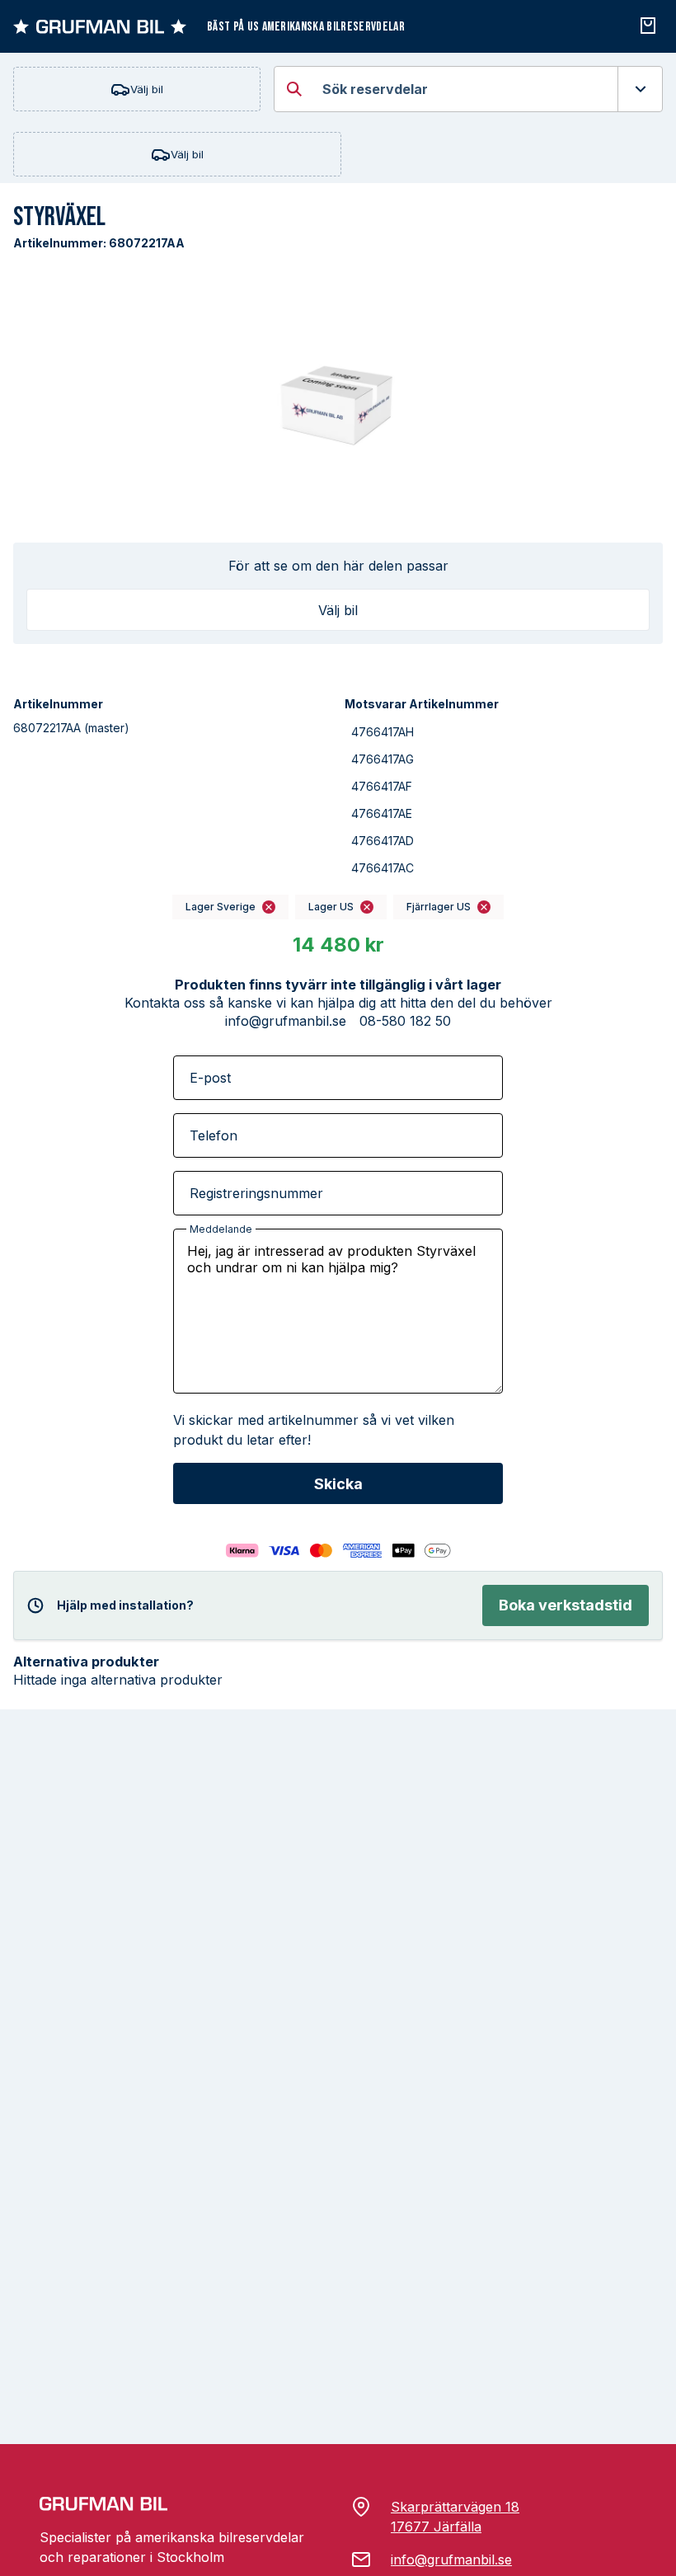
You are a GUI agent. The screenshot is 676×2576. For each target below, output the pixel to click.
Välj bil (147, 89)
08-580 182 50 (405, 1021)
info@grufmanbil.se (286, 1021)
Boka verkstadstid (566, 1605)
